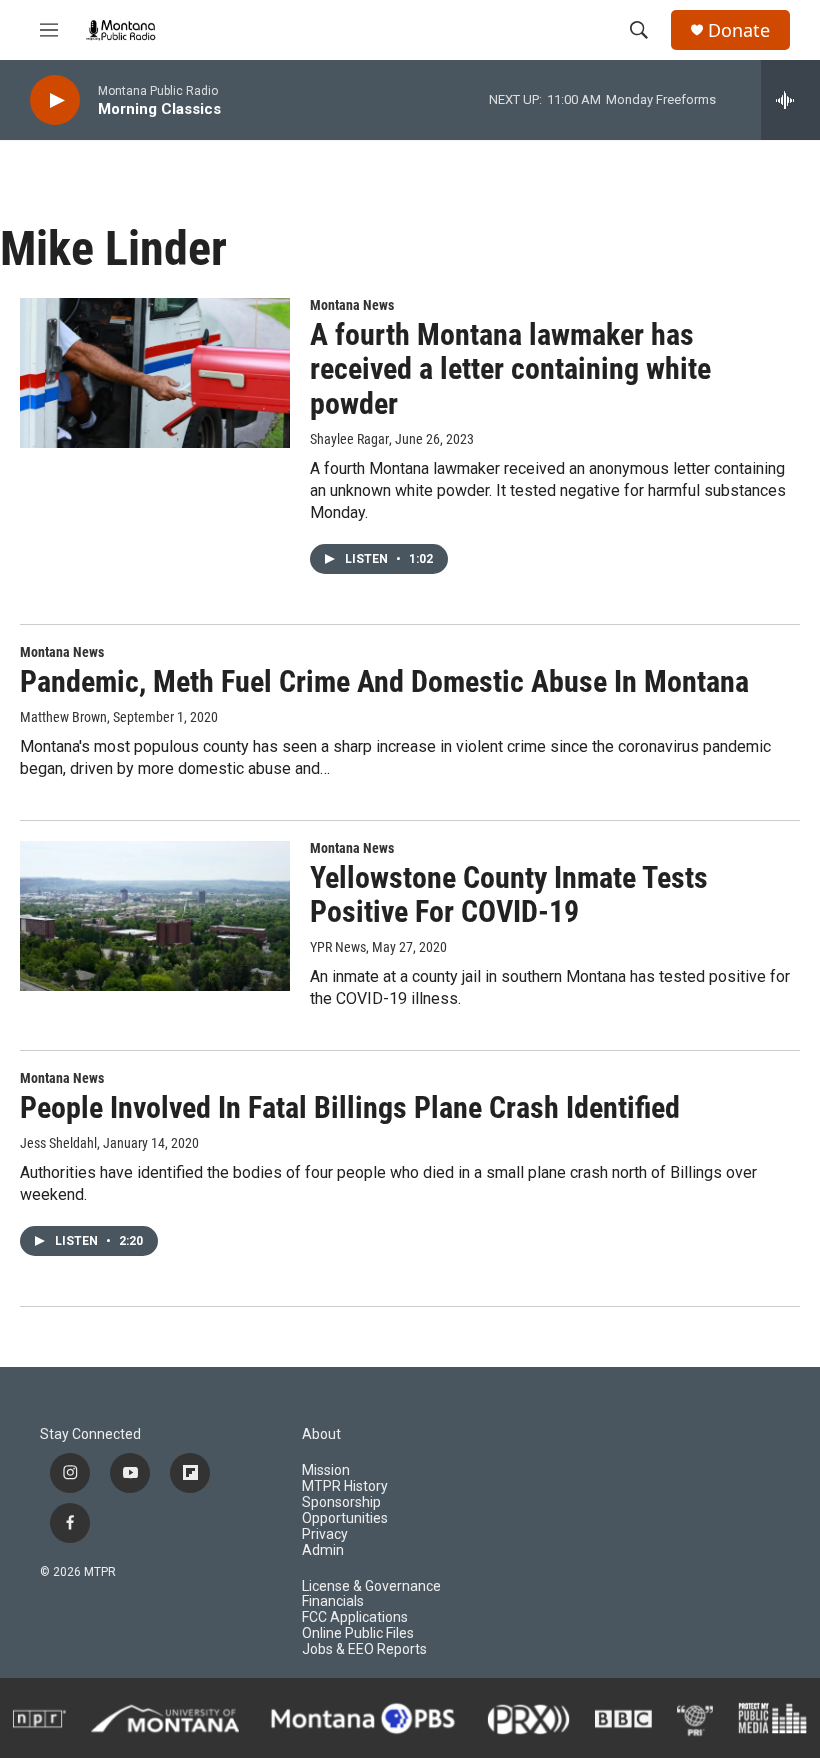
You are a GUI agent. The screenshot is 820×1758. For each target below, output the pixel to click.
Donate (739, 30)
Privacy (325, 1534)
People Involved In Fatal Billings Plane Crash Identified (350, 1107)
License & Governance (371, 1586)
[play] (55, 100)
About (321, 1434)
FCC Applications (355, 1617)
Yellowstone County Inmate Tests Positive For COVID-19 (509, 895)
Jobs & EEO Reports (364, 1649)
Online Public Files (358, 1633)
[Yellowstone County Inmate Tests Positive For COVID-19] (155, 916)
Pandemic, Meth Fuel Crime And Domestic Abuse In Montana (384, 681)
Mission (326, 1470)
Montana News (352, 305)
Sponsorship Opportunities (345, 1510)
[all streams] (790, 100)
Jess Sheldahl (58, 1143)
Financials (333, 1601)
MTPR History (345, 1486)
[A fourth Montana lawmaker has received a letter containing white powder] (155, 373)
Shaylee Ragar (349, 439)
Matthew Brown (63, 717)
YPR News (338, 947)
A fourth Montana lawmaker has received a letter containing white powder (510, 369)
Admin (323, 1550)
